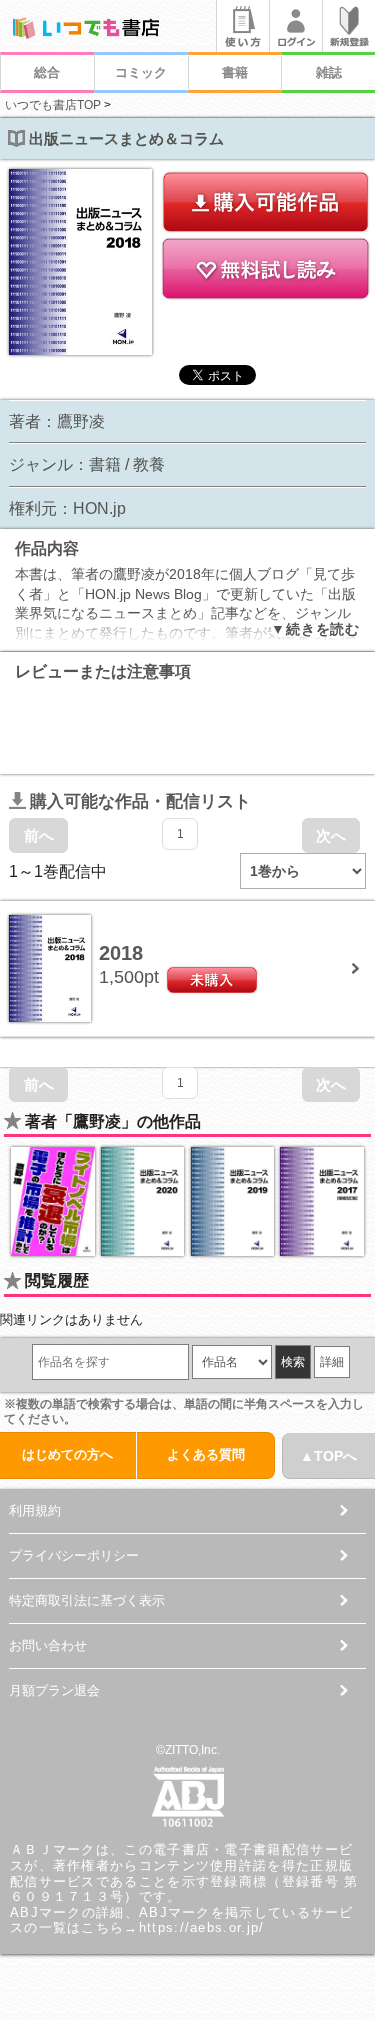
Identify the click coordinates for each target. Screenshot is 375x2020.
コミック (141, 72)
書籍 (235, 72)
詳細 (332, 1362)
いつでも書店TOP (53, 105)
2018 (121, 953)
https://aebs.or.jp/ (202, 1927)
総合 (47, 72)
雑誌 (329, 72)
